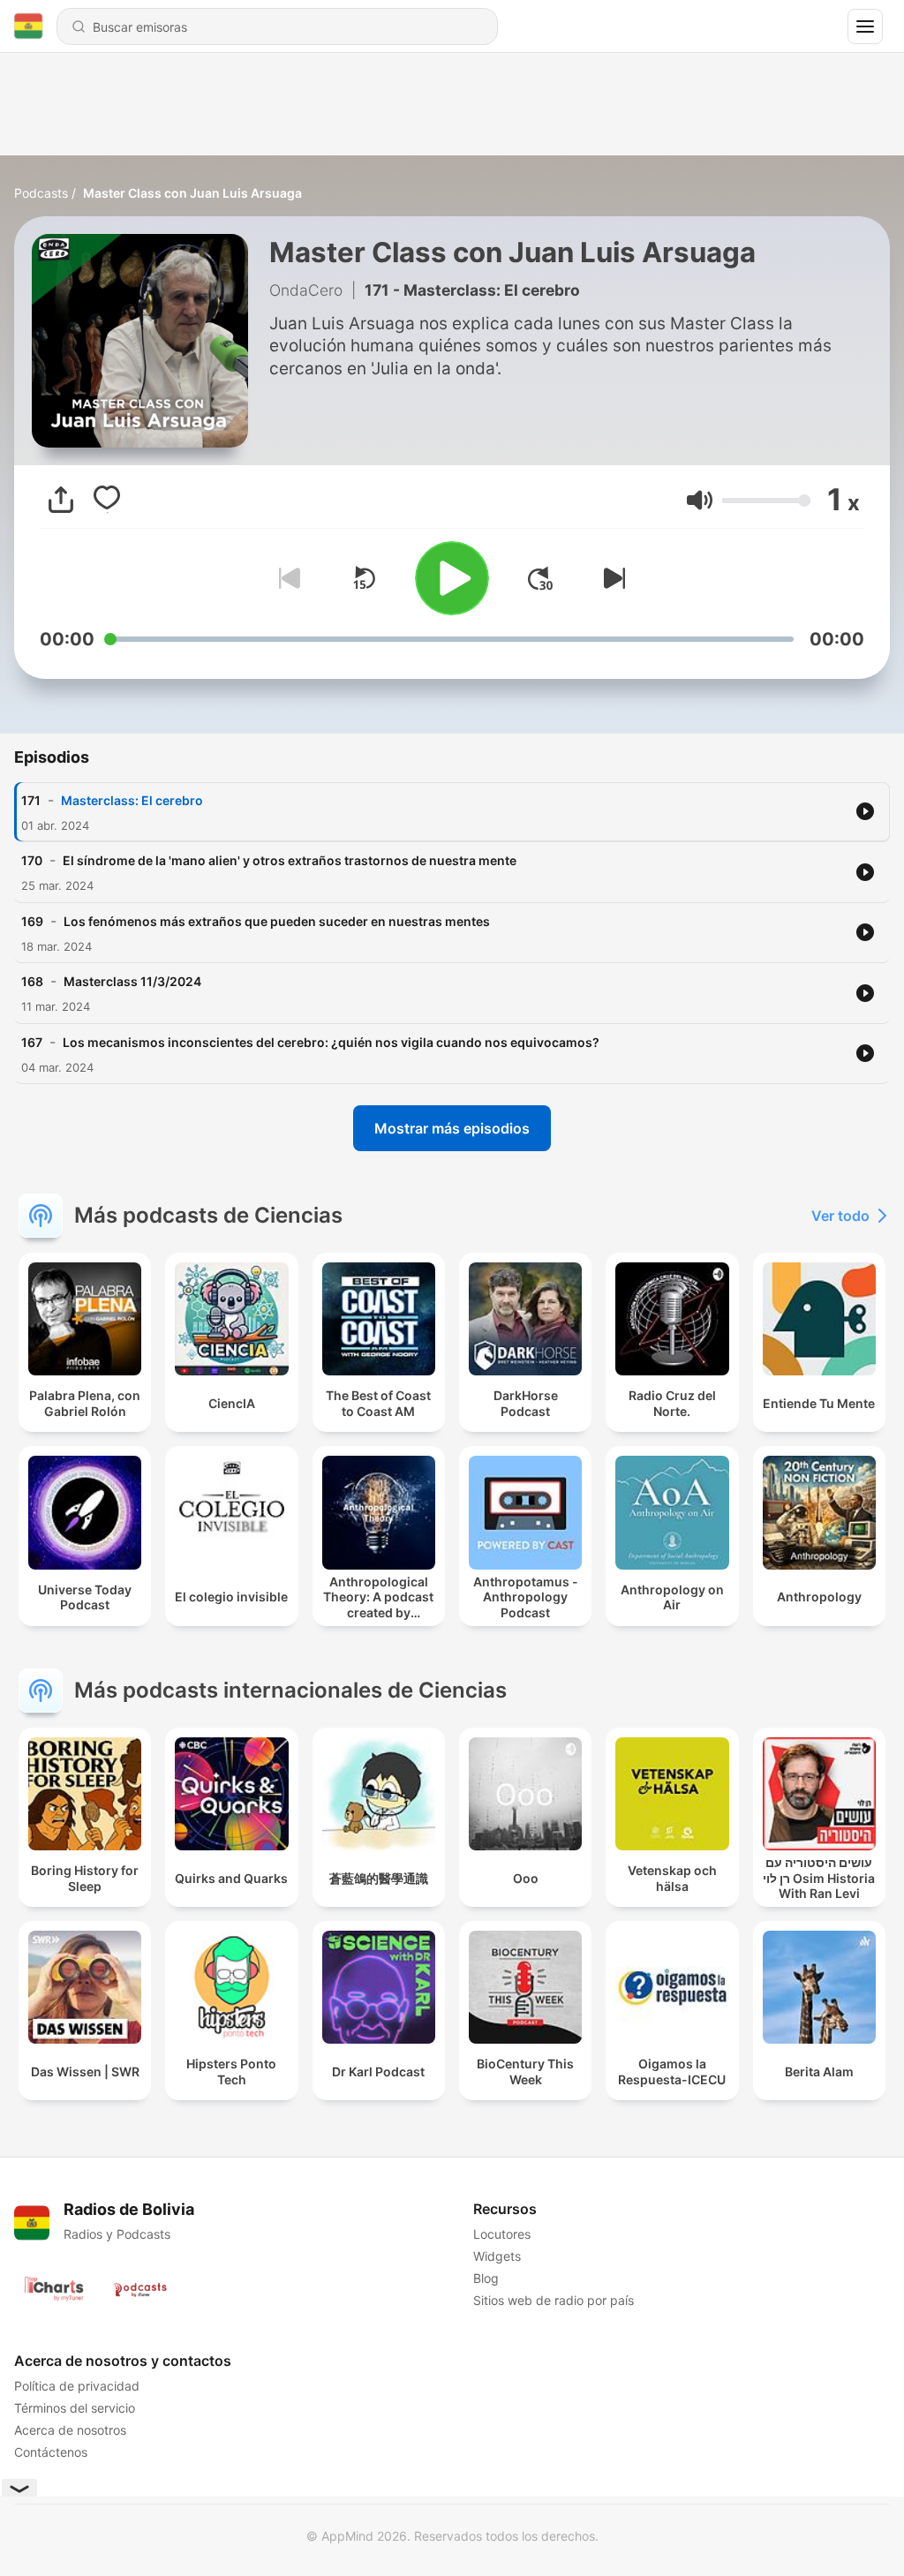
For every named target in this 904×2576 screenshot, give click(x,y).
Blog (486, 2278)
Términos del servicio (75, 2408)
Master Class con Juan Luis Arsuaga (192, 193)
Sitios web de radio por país (554, 2300)
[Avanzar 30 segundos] (540, 578)
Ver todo (840, 1216)
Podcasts (41, 193)
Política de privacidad (77, 2386)
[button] (700, 500)
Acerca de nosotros (70, 2430)
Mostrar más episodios (452, 1128)
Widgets (497, 2256)
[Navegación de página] (865, 26)
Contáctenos (51, 2452)
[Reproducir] (452, 578)
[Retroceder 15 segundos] (364, 578)
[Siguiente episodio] (611, 578)
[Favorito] (107, 500)
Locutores (502, 2234)
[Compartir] (61, 500)
